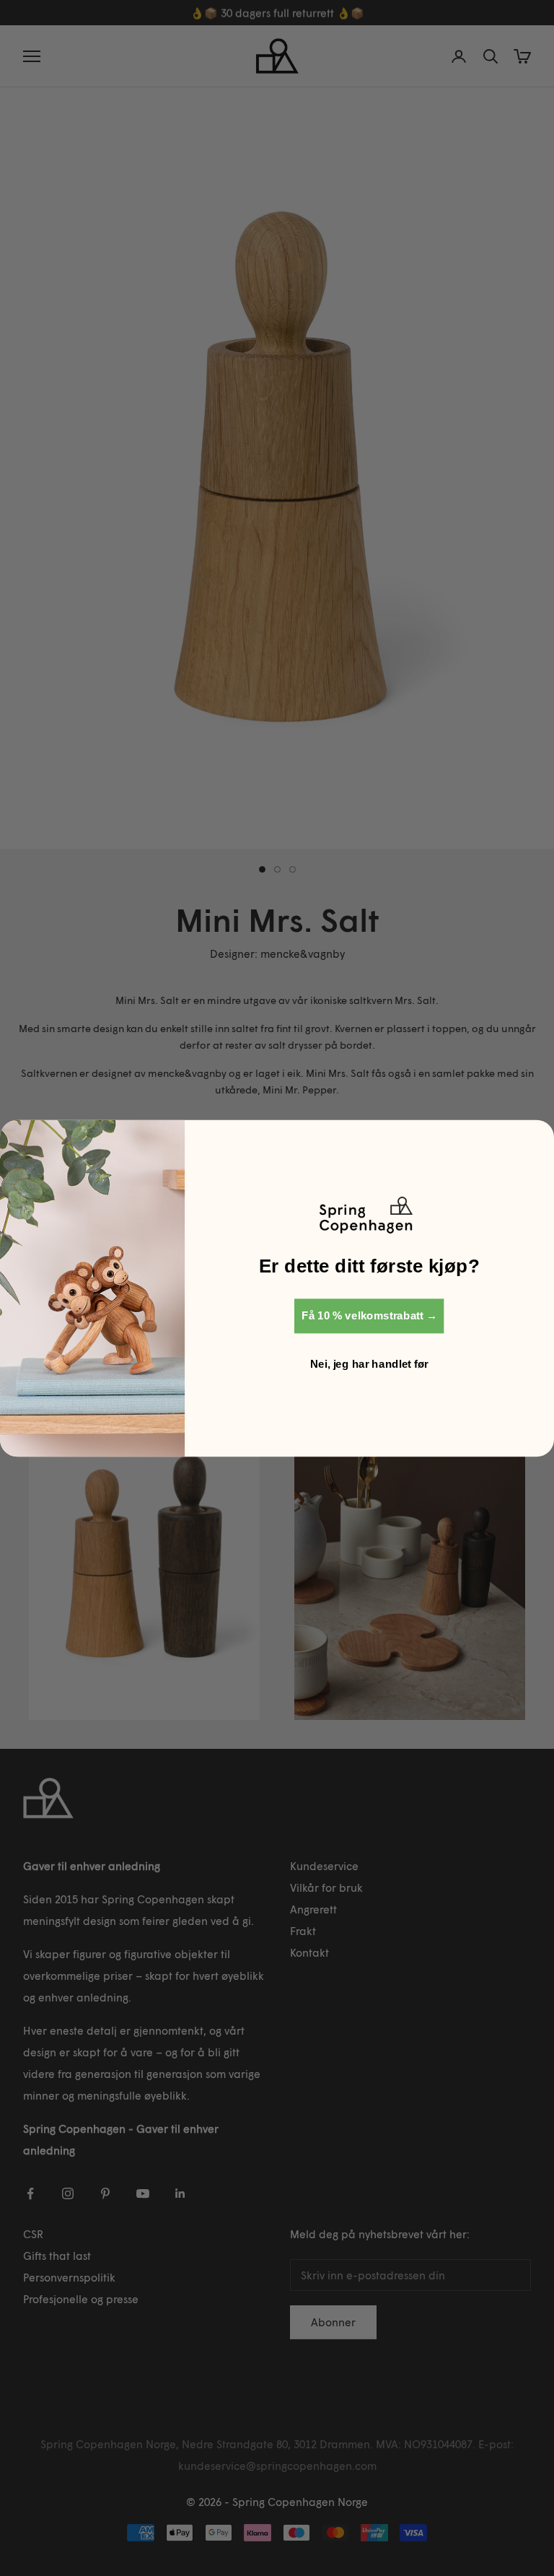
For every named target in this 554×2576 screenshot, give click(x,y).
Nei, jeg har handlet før (369, 1363)
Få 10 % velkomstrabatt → (369, 1315)
